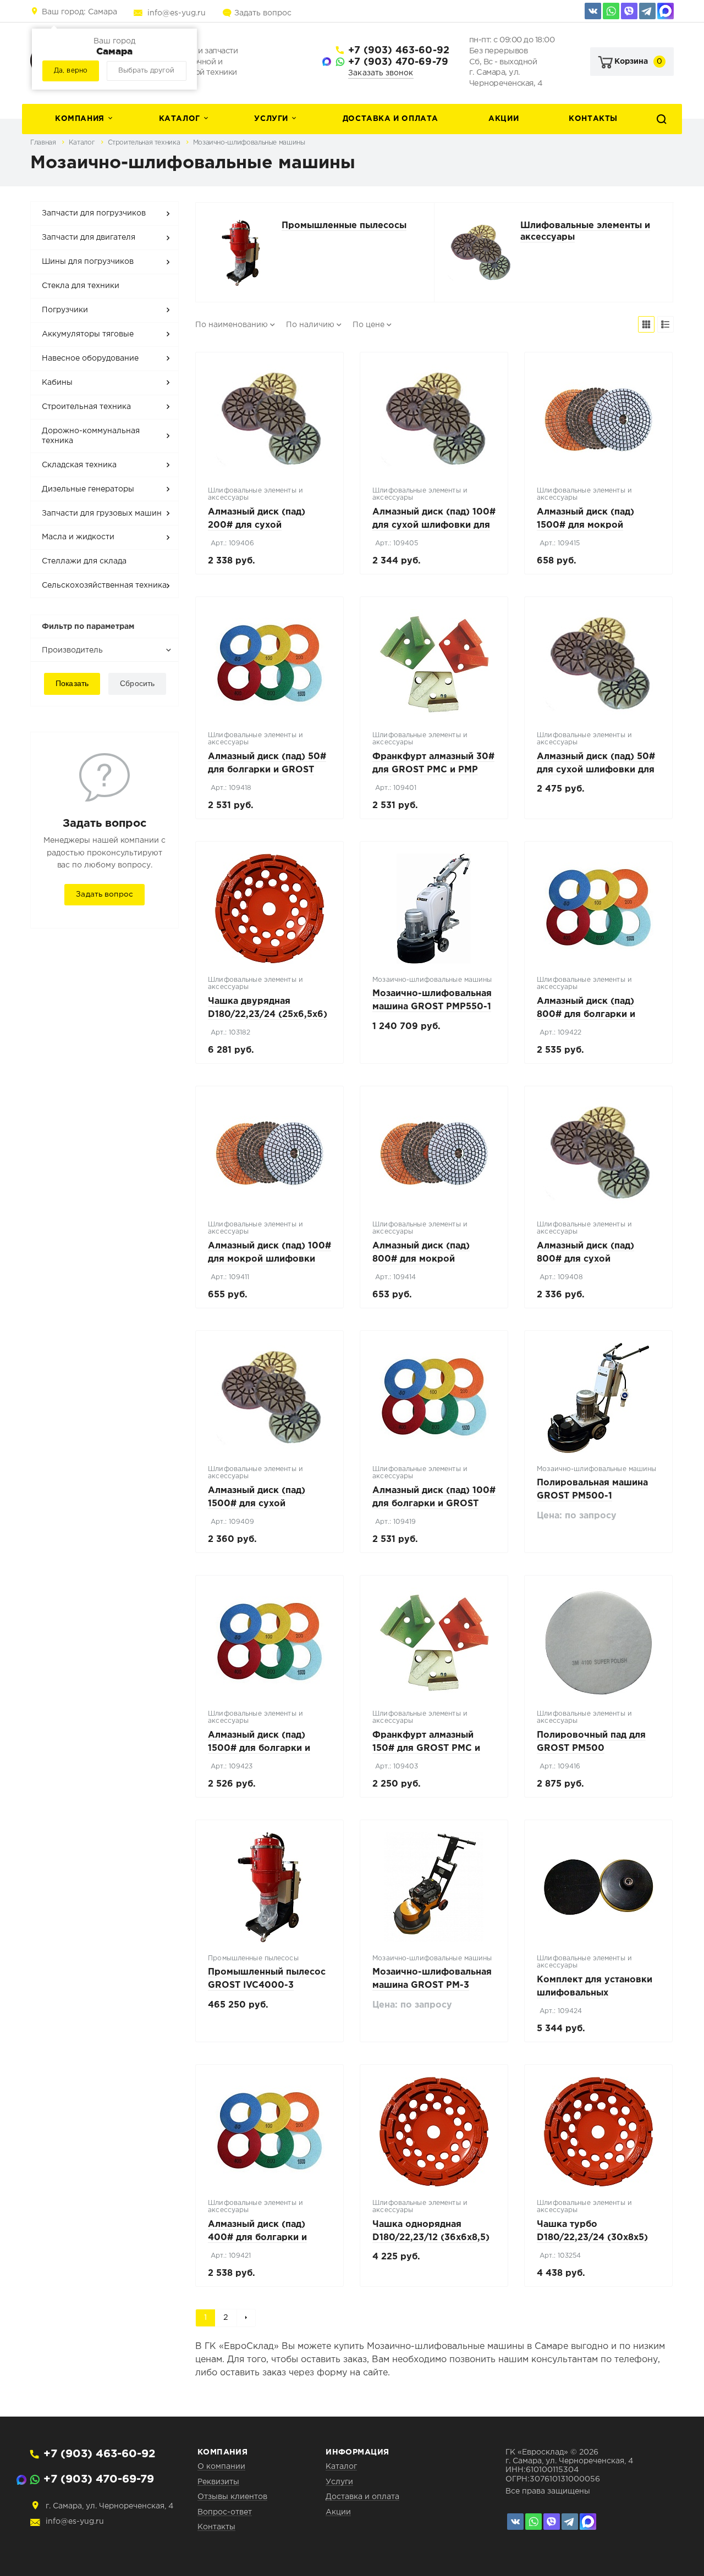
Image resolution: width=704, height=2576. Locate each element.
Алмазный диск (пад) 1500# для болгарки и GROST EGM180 (259, 1748)
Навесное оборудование (90, 358)
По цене (369, 325)
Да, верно (71, 71)
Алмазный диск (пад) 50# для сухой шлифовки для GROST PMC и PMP (596, 770)
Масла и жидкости (78, 537)
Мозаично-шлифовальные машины (249, 143)
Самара (79, 12)
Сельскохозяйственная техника (104, 585)
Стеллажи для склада (84, 561)
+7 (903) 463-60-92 (399, 51)
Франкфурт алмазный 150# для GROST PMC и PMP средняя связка (426, 1748)
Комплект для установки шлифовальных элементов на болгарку (595, 1993)
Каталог (180, 119)
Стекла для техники (81, 286)
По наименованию (232, 325)
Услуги (271, 119)
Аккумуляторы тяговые (88, 334)
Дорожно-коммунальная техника (91, 436)
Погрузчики (65, 310)
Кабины (57, 383)
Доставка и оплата (391, 119)
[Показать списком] (665, 324)
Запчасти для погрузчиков (94, 213)
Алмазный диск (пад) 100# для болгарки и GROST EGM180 (434, 1504)
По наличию (310, 325)
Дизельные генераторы (88, 489)
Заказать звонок (381, 73)
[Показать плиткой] (646, 324)
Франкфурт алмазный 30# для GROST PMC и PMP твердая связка (433, 770)
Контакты (593, 119)
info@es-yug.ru (177, 13)
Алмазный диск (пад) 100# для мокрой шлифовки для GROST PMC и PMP (269, 1259)
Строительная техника (145, 143)
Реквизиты (218, 2482)
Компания (80, 119)
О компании (221, 2467)
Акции (504, 119)
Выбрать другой (146, 71)
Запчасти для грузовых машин (102, 513)
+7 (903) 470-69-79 (398, 62)
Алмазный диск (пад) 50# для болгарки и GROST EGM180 (267, 770)
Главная (44, 143)
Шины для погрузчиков (88, 262)
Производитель (72, 650)
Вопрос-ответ (225, 2512)
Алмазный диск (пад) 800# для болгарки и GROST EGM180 (586, 1015)
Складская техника (79, 465)
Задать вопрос (263, 13)
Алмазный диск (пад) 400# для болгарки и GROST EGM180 (257, 2238)
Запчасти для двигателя (89, 237)
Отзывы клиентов (232, 2497)
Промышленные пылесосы (344, 226)
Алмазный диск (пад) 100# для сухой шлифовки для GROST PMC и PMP (434, 525)
